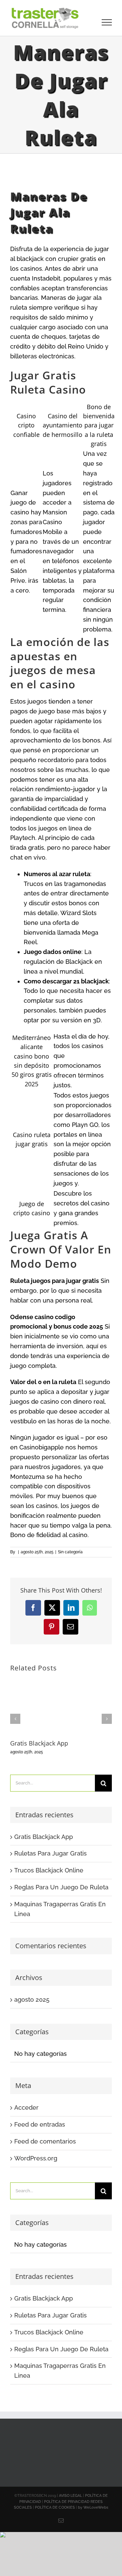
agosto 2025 (32, 2000)
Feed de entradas (40, 2124)
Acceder (26, 2107)
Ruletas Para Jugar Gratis (50, 1853)
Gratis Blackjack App (39, 1743)
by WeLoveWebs (93, 2507)
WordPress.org (36, 2158)
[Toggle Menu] (107, 22)
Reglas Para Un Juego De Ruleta (61, 1887)
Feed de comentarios (45, 2141)
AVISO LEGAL (70, 2496)
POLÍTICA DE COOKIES (55, 2507)
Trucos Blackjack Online (49, 1870)
